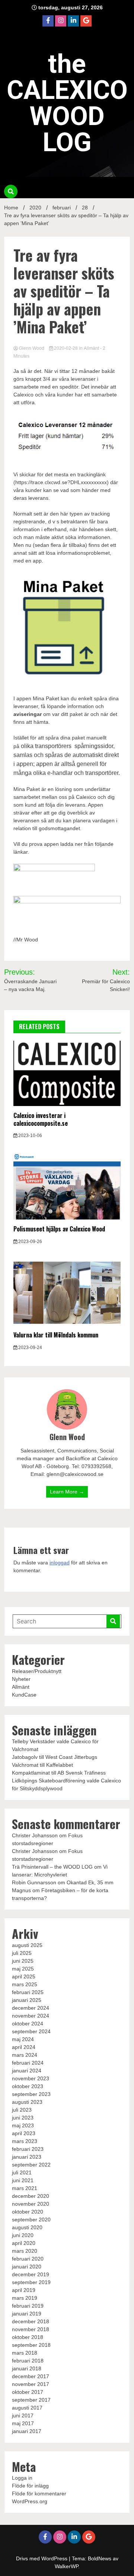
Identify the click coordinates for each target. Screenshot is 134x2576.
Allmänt (91, 348)
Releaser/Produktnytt (37, 1671)
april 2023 (24, 2133)
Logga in (22, 2478)
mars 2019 (25, 2298)
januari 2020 (27, 2267)
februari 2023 (28, 2149)
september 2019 (31, 2282)
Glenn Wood (32, 348)
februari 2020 (28, 2259)
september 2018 (31, 2345)
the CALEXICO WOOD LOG (67, 103)
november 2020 (31, 2204)
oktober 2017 (28, 2392)
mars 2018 (25, 2353)
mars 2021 (25, 2188)
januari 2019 (27, 2314)
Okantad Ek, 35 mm (90, 1882)
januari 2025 (27, 2000)
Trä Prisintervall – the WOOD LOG (52, 1867)
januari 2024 (27, 2071)
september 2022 (31, 2165)
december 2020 (31, 2196)
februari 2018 (28, 2361)
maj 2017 (23, 2423)
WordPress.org (30, 2501)
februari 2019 (28, 2306)
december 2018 (31, 2321)
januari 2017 (27, 2431)
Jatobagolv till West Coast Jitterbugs (55, 1757)
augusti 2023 (27, 2102)
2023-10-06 (30, 1136)
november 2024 (31, 2016)
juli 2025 (22, 1953)
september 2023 (31, 2094)
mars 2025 (25, 1984)
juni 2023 (23, 2118)
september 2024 (31, 2031)
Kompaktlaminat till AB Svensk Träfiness (59, 1773)
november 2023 (31, 2078)
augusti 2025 (27, 1945)
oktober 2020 (28, 2212)
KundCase (24, 1695)
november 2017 (31, 2384)
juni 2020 (23, 2235)
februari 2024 (28, 2063)
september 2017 (31, 2400)
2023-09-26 (30, 1242)
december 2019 (31, 2274)
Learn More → (67, 1492)
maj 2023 (23, 2125)
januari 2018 (27, 2368)
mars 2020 (25, 2251)
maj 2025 (23, 1969)
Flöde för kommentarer (39, 2494)
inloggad (60, 1563)
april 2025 (24, 1977)
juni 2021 (23, 2180)
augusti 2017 (27, 2408)
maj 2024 (23, 2039)
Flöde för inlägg (30, 2486)
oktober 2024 (28, 2024)
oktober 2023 (28, 2086)
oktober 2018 (28, 2337)
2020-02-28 (66, 348)
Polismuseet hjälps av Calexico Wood (59, 1229)
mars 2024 (25, 2055)
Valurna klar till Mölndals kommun (56, 1335)
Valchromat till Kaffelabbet (42, 1765)
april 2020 (24, 2243)
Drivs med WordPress (42, 2558)
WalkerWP (66, 2566)
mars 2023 (25, 2141)
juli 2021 (22, 2172)
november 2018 (31, 2329)
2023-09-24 (30, 1348)
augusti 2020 (27, 2227)
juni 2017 (23, 2415)
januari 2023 (27, 2157)
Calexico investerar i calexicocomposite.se (41, 1119)
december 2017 (31, 2376)
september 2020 (31, 2220)
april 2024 (24, 2047)
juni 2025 (23, 1961)
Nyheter (21, 1679)
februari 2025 (28, 1992)
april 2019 (24, 2290)
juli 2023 (22, 2110)
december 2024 (31, 2008)
